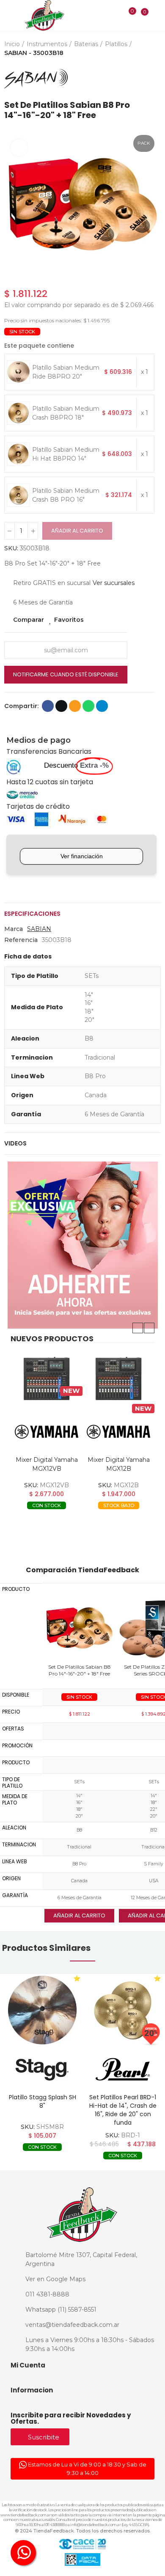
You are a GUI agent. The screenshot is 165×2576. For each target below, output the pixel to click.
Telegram (102, 706)
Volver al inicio (144, 79)
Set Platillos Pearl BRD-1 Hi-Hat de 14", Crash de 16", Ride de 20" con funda (123, 2110)
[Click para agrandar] (19, 148)
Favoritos (69, 620)
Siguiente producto (154, 79)
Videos (15, 1143)
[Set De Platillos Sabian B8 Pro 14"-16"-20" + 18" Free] (79, 1629)
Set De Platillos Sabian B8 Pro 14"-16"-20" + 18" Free (80, 1670)
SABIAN (39, 929)
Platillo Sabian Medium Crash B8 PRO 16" (66, 495)
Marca (14, 929)
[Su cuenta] (157, 15)
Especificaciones (32, 914)
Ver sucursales (114, 583)
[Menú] (9, 16)
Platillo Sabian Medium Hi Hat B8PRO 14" (66, 454)
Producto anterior (133, 79)
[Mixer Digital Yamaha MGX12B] (47, 1379)
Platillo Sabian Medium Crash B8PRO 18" (66, 413)
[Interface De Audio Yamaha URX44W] (118, 1379)
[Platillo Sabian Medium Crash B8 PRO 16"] (18, 495)
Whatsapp (88, 706)
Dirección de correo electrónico (75, 706)
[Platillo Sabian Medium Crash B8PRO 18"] (18, 413)
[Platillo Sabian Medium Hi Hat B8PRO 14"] (18, 454)
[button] (13, 207)
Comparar (29, 620)
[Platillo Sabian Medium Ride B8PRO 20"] (18, 372)
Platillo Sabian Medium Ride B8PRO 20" (66, 372)
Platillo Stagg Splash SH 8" (43, 2101)
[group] (42, 2010)
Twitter (61, 706)
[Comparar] (127, 16)
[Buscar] (115, 15)
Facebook (48, 706)
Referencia (21, 940)
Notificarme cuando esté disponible (66, 674)
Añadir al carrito (77, 531)
